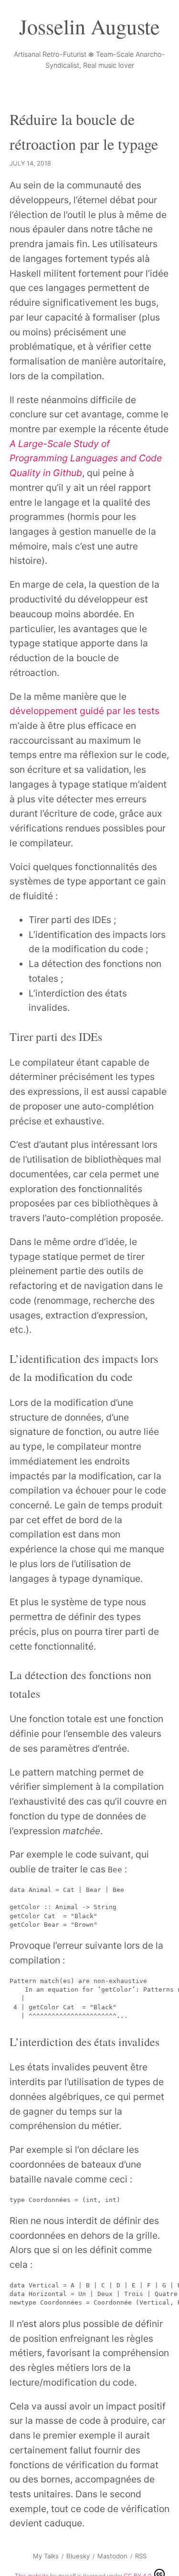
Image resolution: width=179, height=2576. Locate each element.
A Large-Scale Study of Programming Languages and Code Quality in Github (86, 458)
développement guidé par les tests (84, 711)
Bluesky (78, 2556)
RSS (141, 2556)
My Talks (46, 2556)
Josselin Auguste (89, 26)
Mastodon (112, 2556)
